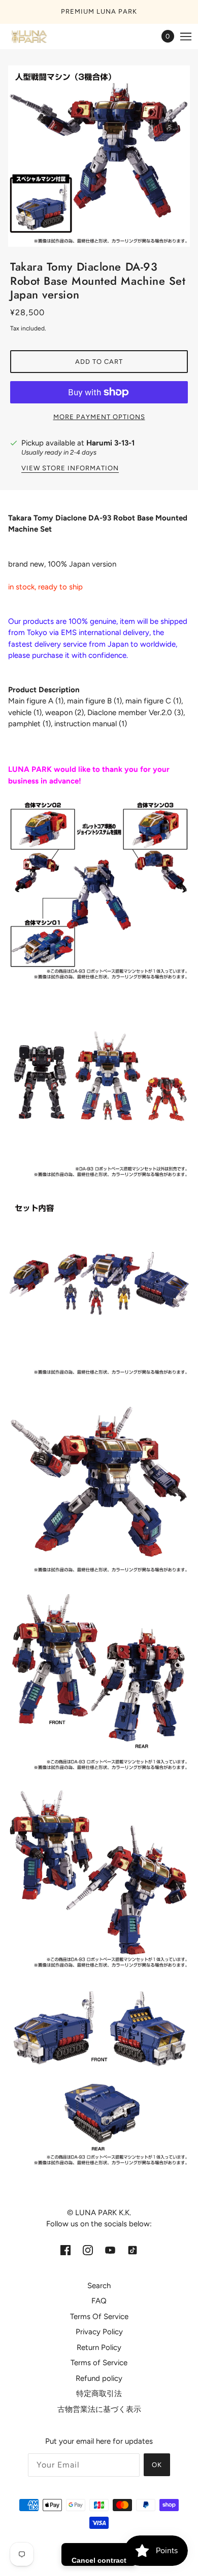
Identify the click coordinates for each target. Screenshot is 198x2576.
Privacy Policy (99, 2332)
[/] (39, 36)
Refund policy (99, 2378)
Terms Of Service (99, 2317)
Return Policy (99, 2347)
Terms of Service (99, 2363)
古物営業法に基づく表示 (99, 2409)
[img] (65, 2250)
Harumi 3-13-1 (110, 443)
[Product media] (99, 892)
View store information (70, 468)
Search (99, 2286)
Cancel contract (99, 2560)
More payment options (99, 417)
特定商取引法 (99, 2394)
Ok (157, 2465)
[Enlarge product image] (99, 156)
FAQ (99, 2301)
